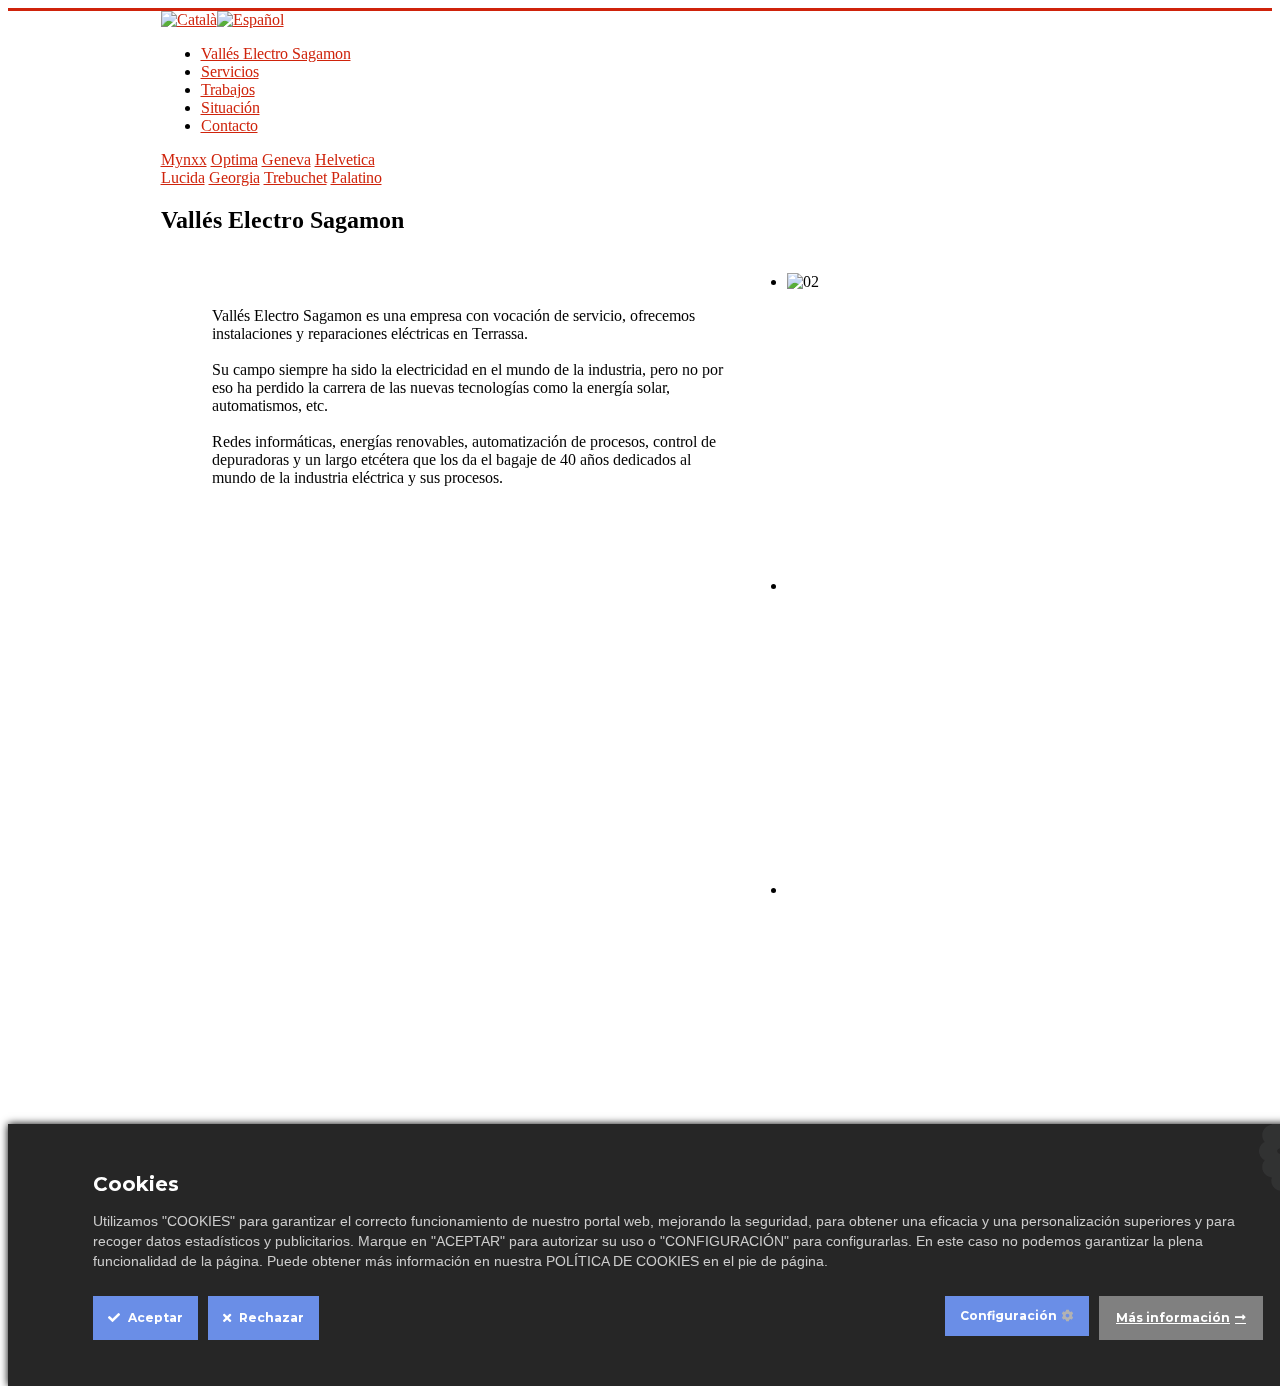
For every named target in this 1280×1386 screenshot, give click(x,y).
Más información (1173, 1317)
